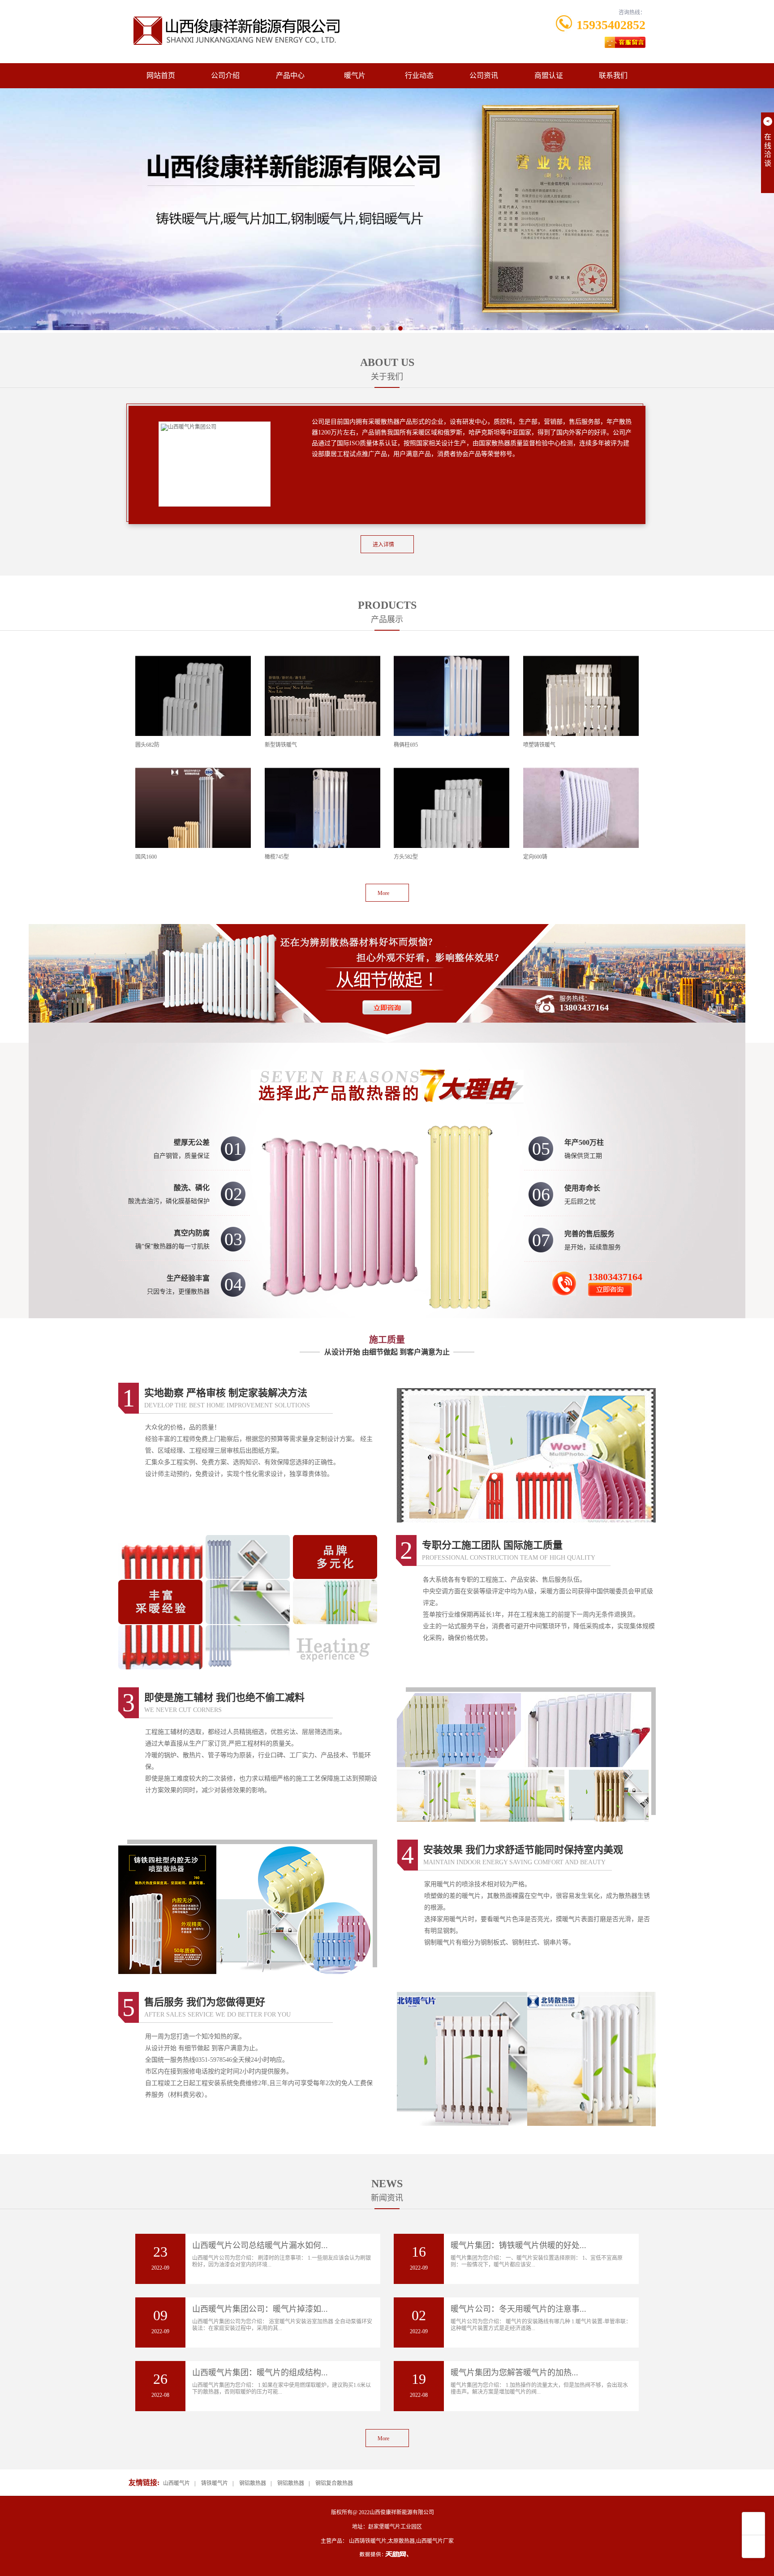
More (383, 893)
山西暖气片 (176, 2483)
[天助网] (387, 2554)
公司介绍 (225, 75)
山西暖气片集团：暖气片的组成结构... (260, 2373)
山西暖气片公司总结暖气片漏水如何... (260, 2245)
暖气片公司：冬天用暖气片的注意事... (518, 2309)
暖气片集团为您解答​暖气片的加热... (514, 2373)
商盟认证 (549, 75)
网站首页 (161, 75)
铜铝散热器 (291, 2483)
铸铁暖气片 (215, 2483)
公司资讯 (484, 75)
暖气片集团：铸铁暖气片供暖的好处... (518, 2245)
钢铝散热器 (253, 2483)
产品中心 (290, 75)
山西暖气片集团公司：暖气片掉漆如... (260, 2309)
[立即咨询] (387, 969)
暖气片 (355, 75)
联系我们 (613, 75)
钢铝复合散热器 (334, 2483)
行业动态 (419, 75)
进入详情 (383, 545)
